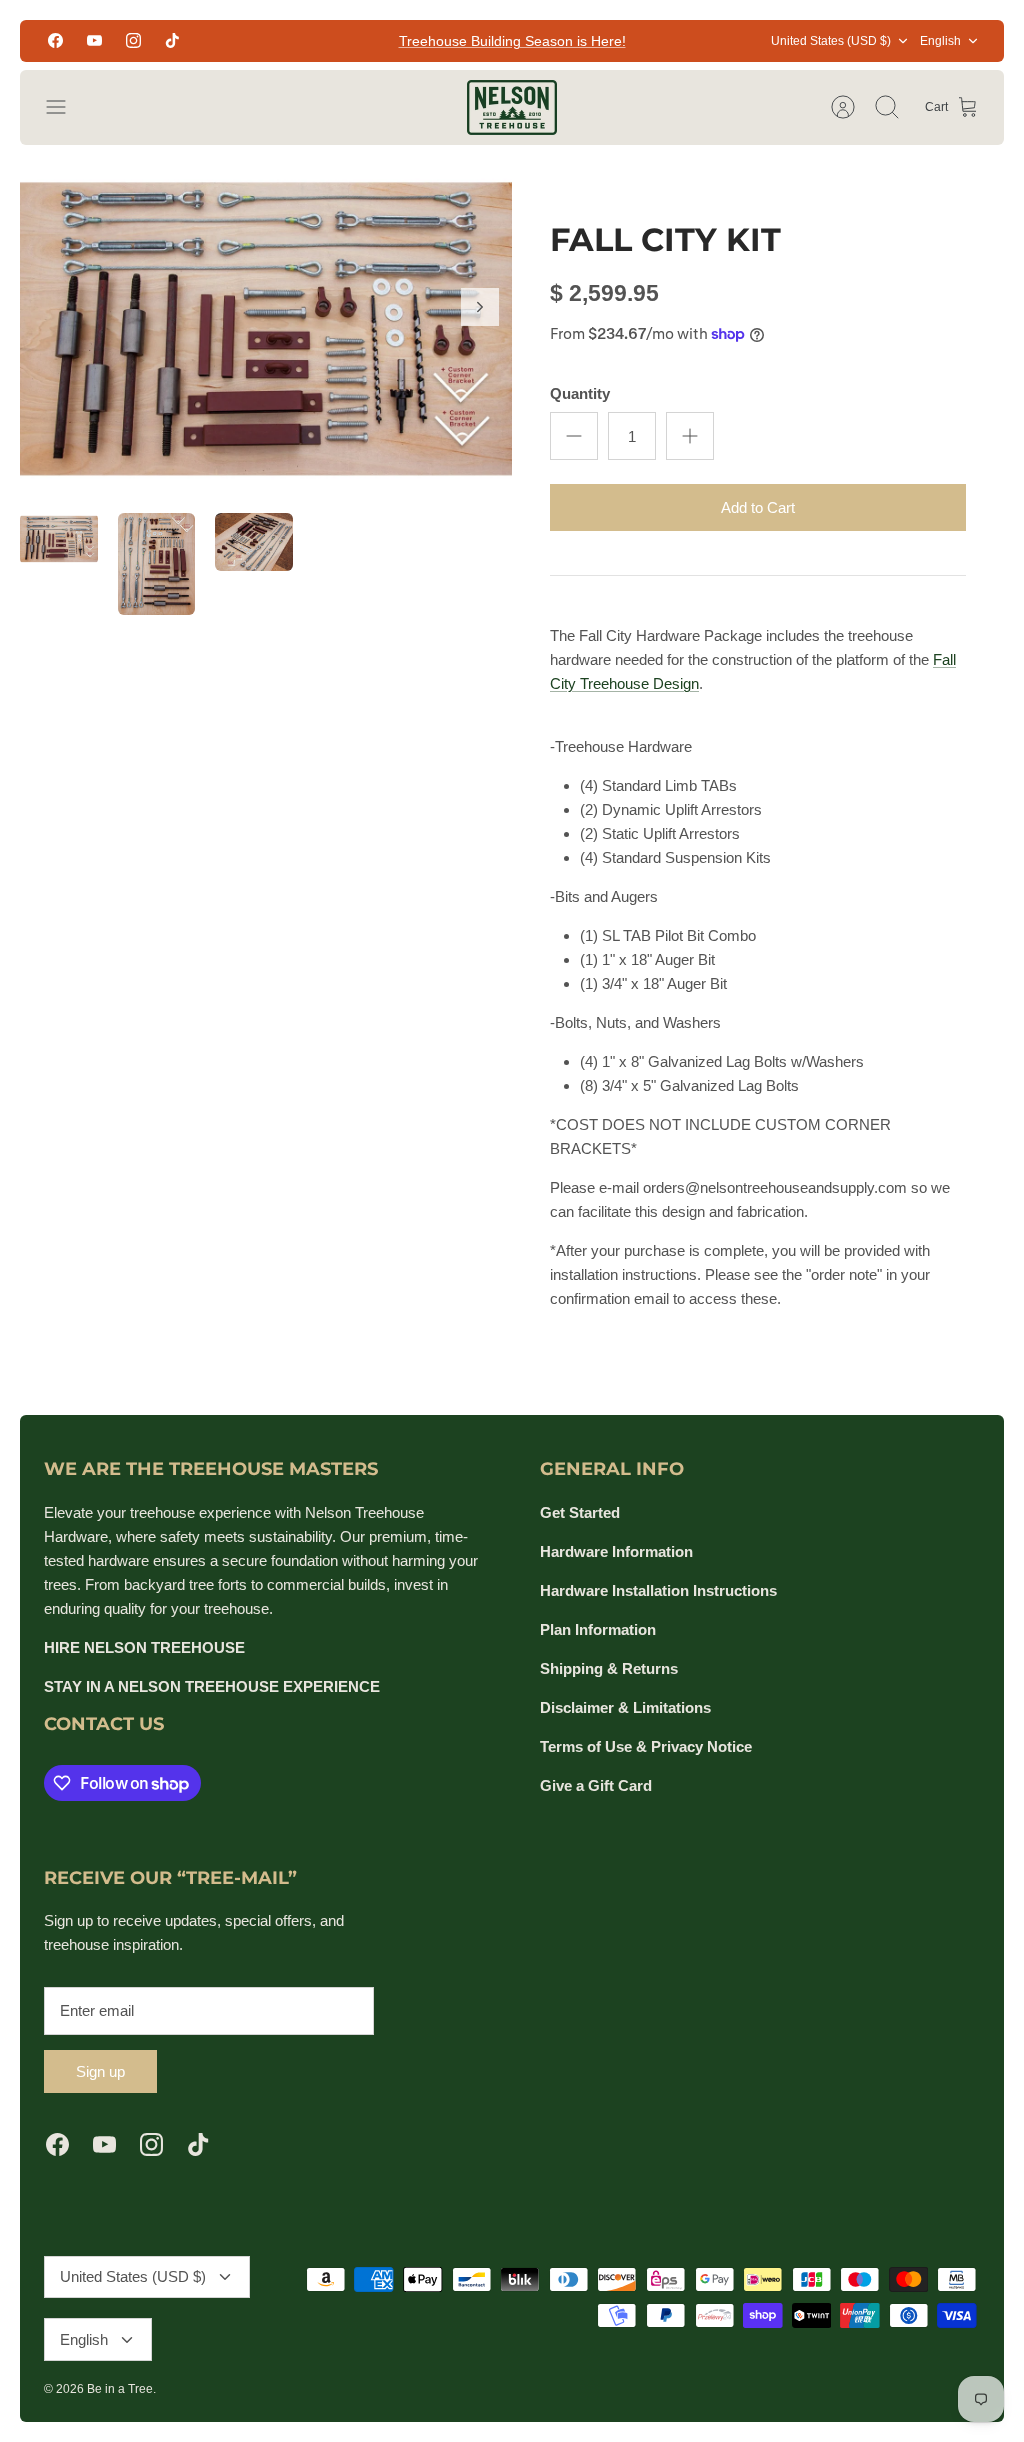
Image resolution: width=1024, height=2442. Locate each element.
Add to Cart (758, 507)
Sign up (100, 2071)
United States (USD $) (831, 41)
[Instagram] (133, 40)
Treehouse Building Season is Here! (512, 41)
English (940, 41)
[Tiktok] (172, 40)
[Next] (480, 307)
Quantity (580, 393)
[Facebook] (55, 40)
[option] (266, 329)
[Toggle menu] (66, 107)
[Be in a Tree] (512, 107)
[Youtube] (94, 40)
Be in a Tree (120, 2389)
